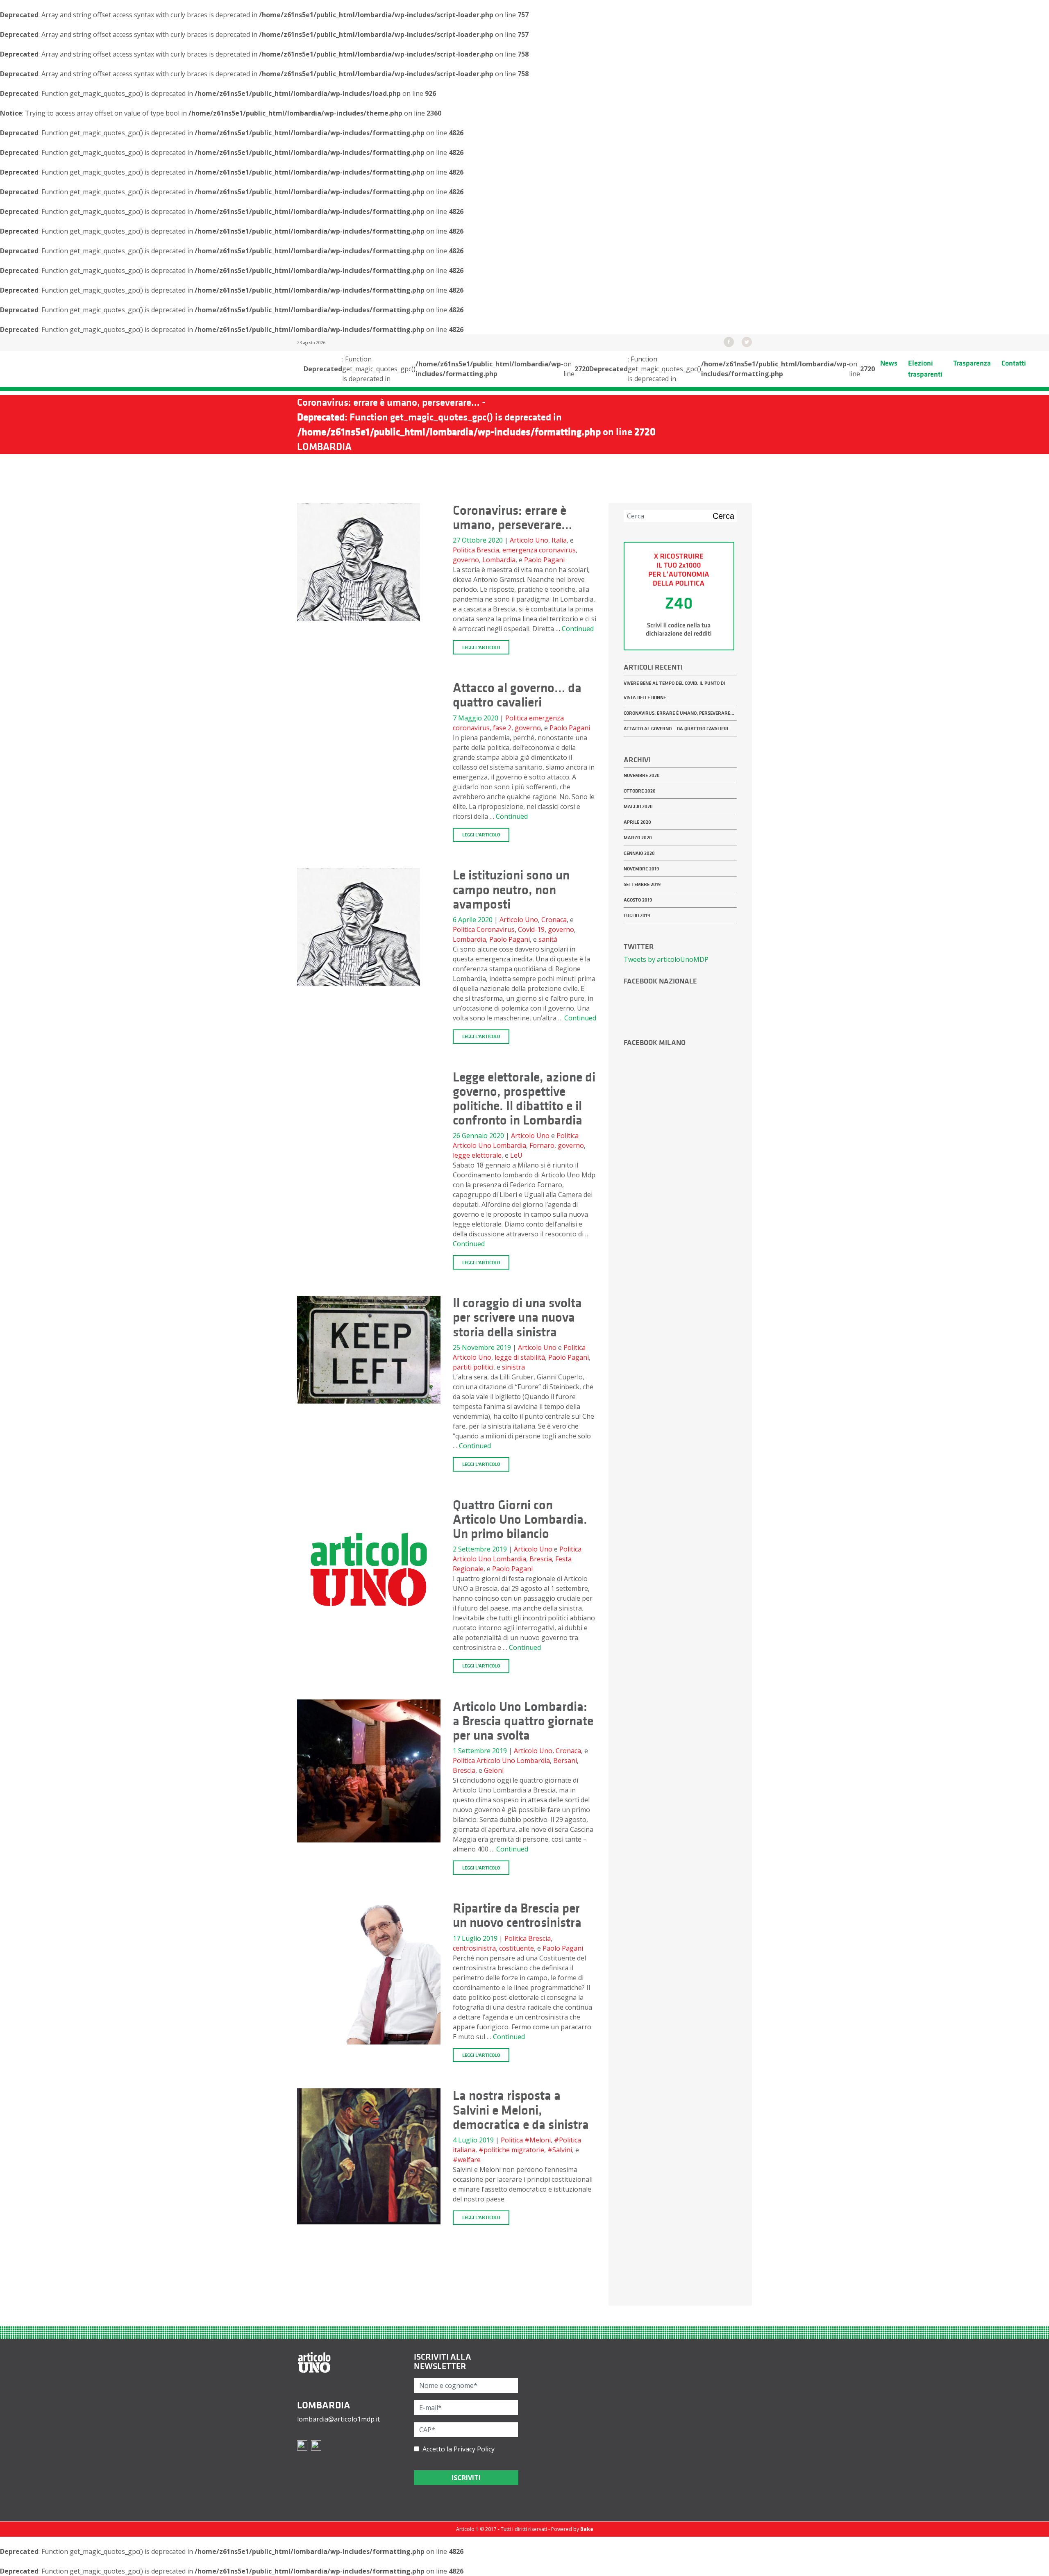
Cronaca (554, 920)
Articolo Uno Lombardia (489, 1145)
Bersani (565, 1760)
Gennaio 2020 (639, 853)
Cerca (723, 516)
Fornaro (542, 1145)
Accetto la (457, 2449)
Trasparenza (972, 363)
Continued (578, 629)
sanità (548, 939)
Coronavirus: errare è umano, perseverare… (679, 713)
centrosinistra (474, 1948)
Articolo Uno (529, 540)
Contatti (1014, 363)
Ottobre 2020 (640, 791)
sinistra (513, 1367)
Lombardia (499, 560)
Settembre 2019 (642, 884)
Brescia (488, 550)
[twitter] (747, 341)
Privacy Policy (474, 2449)
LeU (516, 1155)
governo (466, 560)
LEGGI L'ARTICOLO (481, 647)
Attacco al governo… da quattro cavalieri (676, 729)
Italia (559, 540)
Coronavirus (496, 929)
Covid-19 (531, 929)
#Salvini (560, 2150)
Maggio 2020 (638, 806)
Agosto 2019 (638, 900)
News (889, 363)
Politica (464, 550)
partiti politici (473, 1367)
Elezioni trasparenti (925, 369)
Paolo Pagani (544, 560)
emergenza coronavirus (539, 550)
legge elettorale (477, 1155)
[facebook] (729, 341)
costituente (517, 1948)
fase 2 (502, 728)
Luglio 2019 (637, 915)
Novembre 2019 (641, 869)
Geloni (494, 1770)
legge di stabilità (520, 1357)
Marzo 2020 (638, 838)
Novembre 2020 (642, 775)
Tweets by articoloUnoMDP (666, 959)
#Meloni (538, 2140)
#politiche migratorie (511, 2150)
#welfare (467, 2160)
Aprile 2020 (637, 822)
